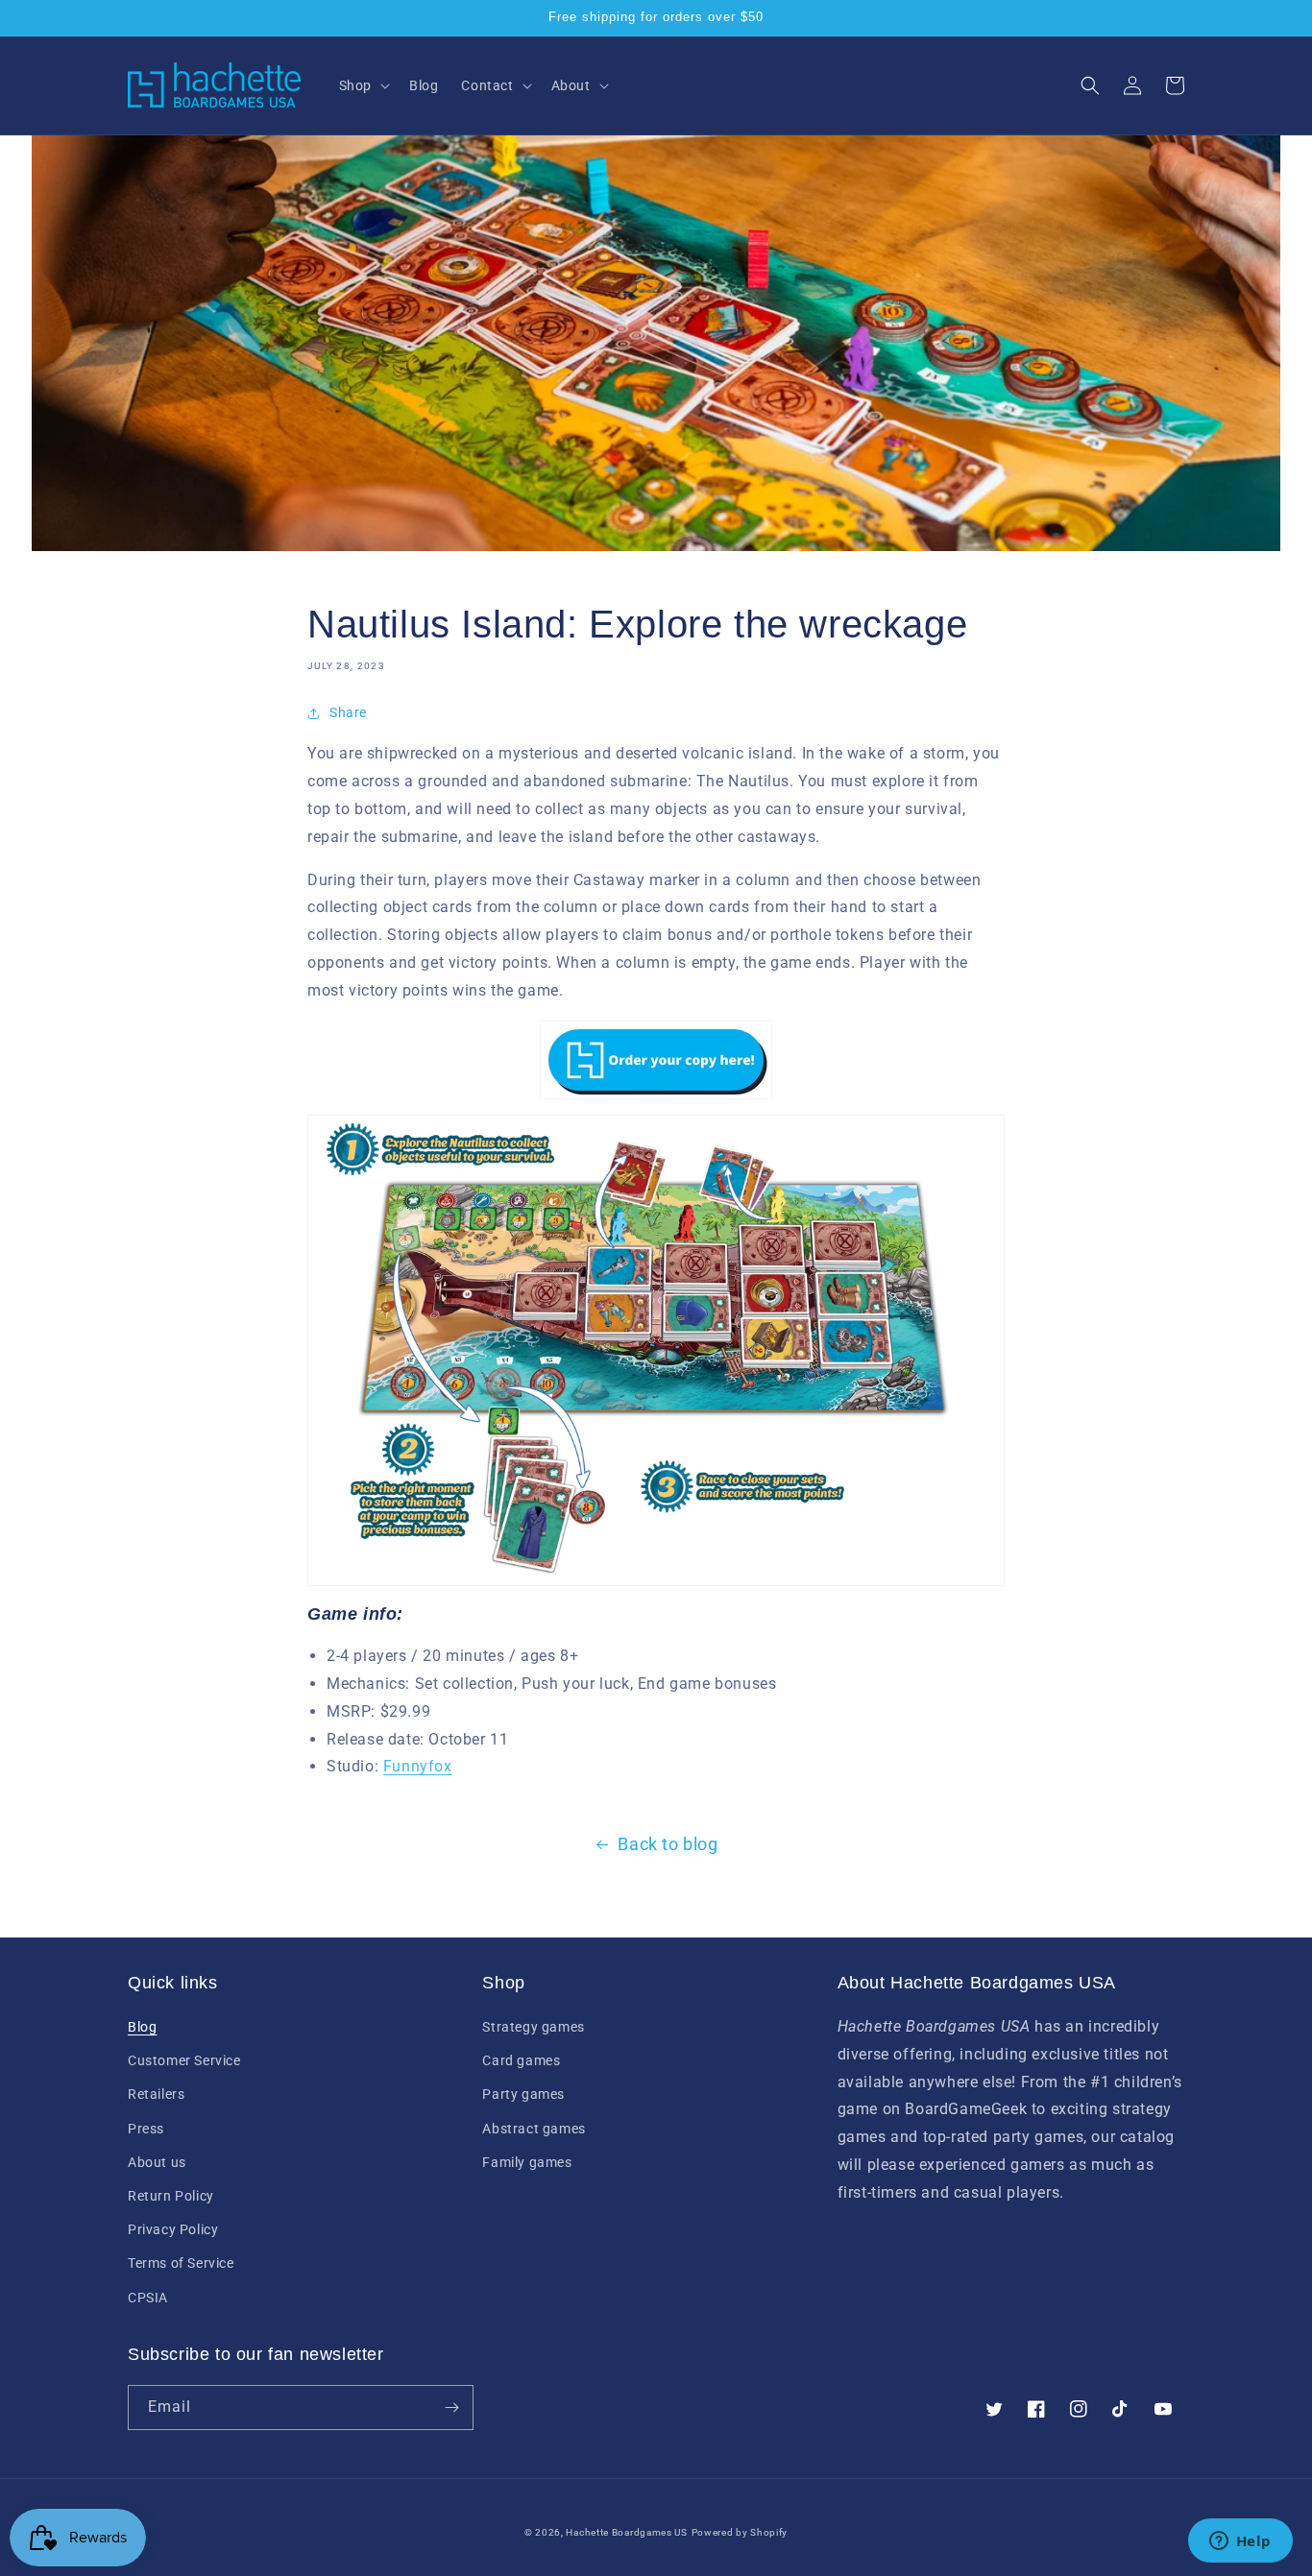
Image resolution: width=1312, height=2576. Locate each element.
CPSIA (148, 2298)
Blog (142, 2027)
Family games (527, 2162)
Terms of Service (181, 2263)
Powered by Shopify (740, 2532)
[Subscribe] (451, 2407)
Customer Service (184, 2060)
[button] (363, 85)
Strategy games (533, 2027)
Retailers (156, 2094)
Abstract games (534, 2129)
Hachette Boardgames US (626, 2532)
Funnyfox (418, 1766)
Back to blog (668, 1844)
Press (146, 2129)
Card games (521, 2060)
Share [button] (348, 712)
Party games (523, 2094)
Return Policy (171, 2196)
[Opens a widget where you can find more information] (1240, 2542)
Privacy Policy (173, 2229)
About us (157, 2162)
